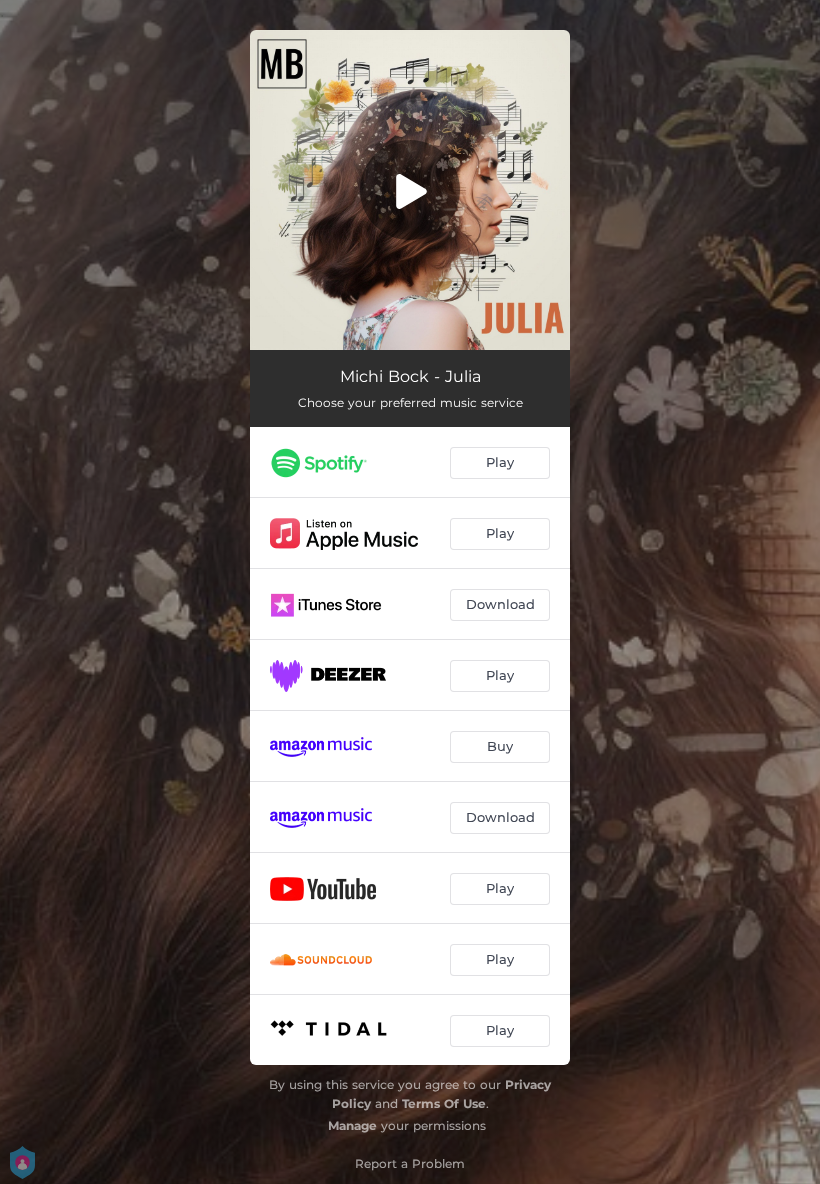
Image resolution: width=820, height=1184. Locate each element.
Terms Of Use (444, 1103)
